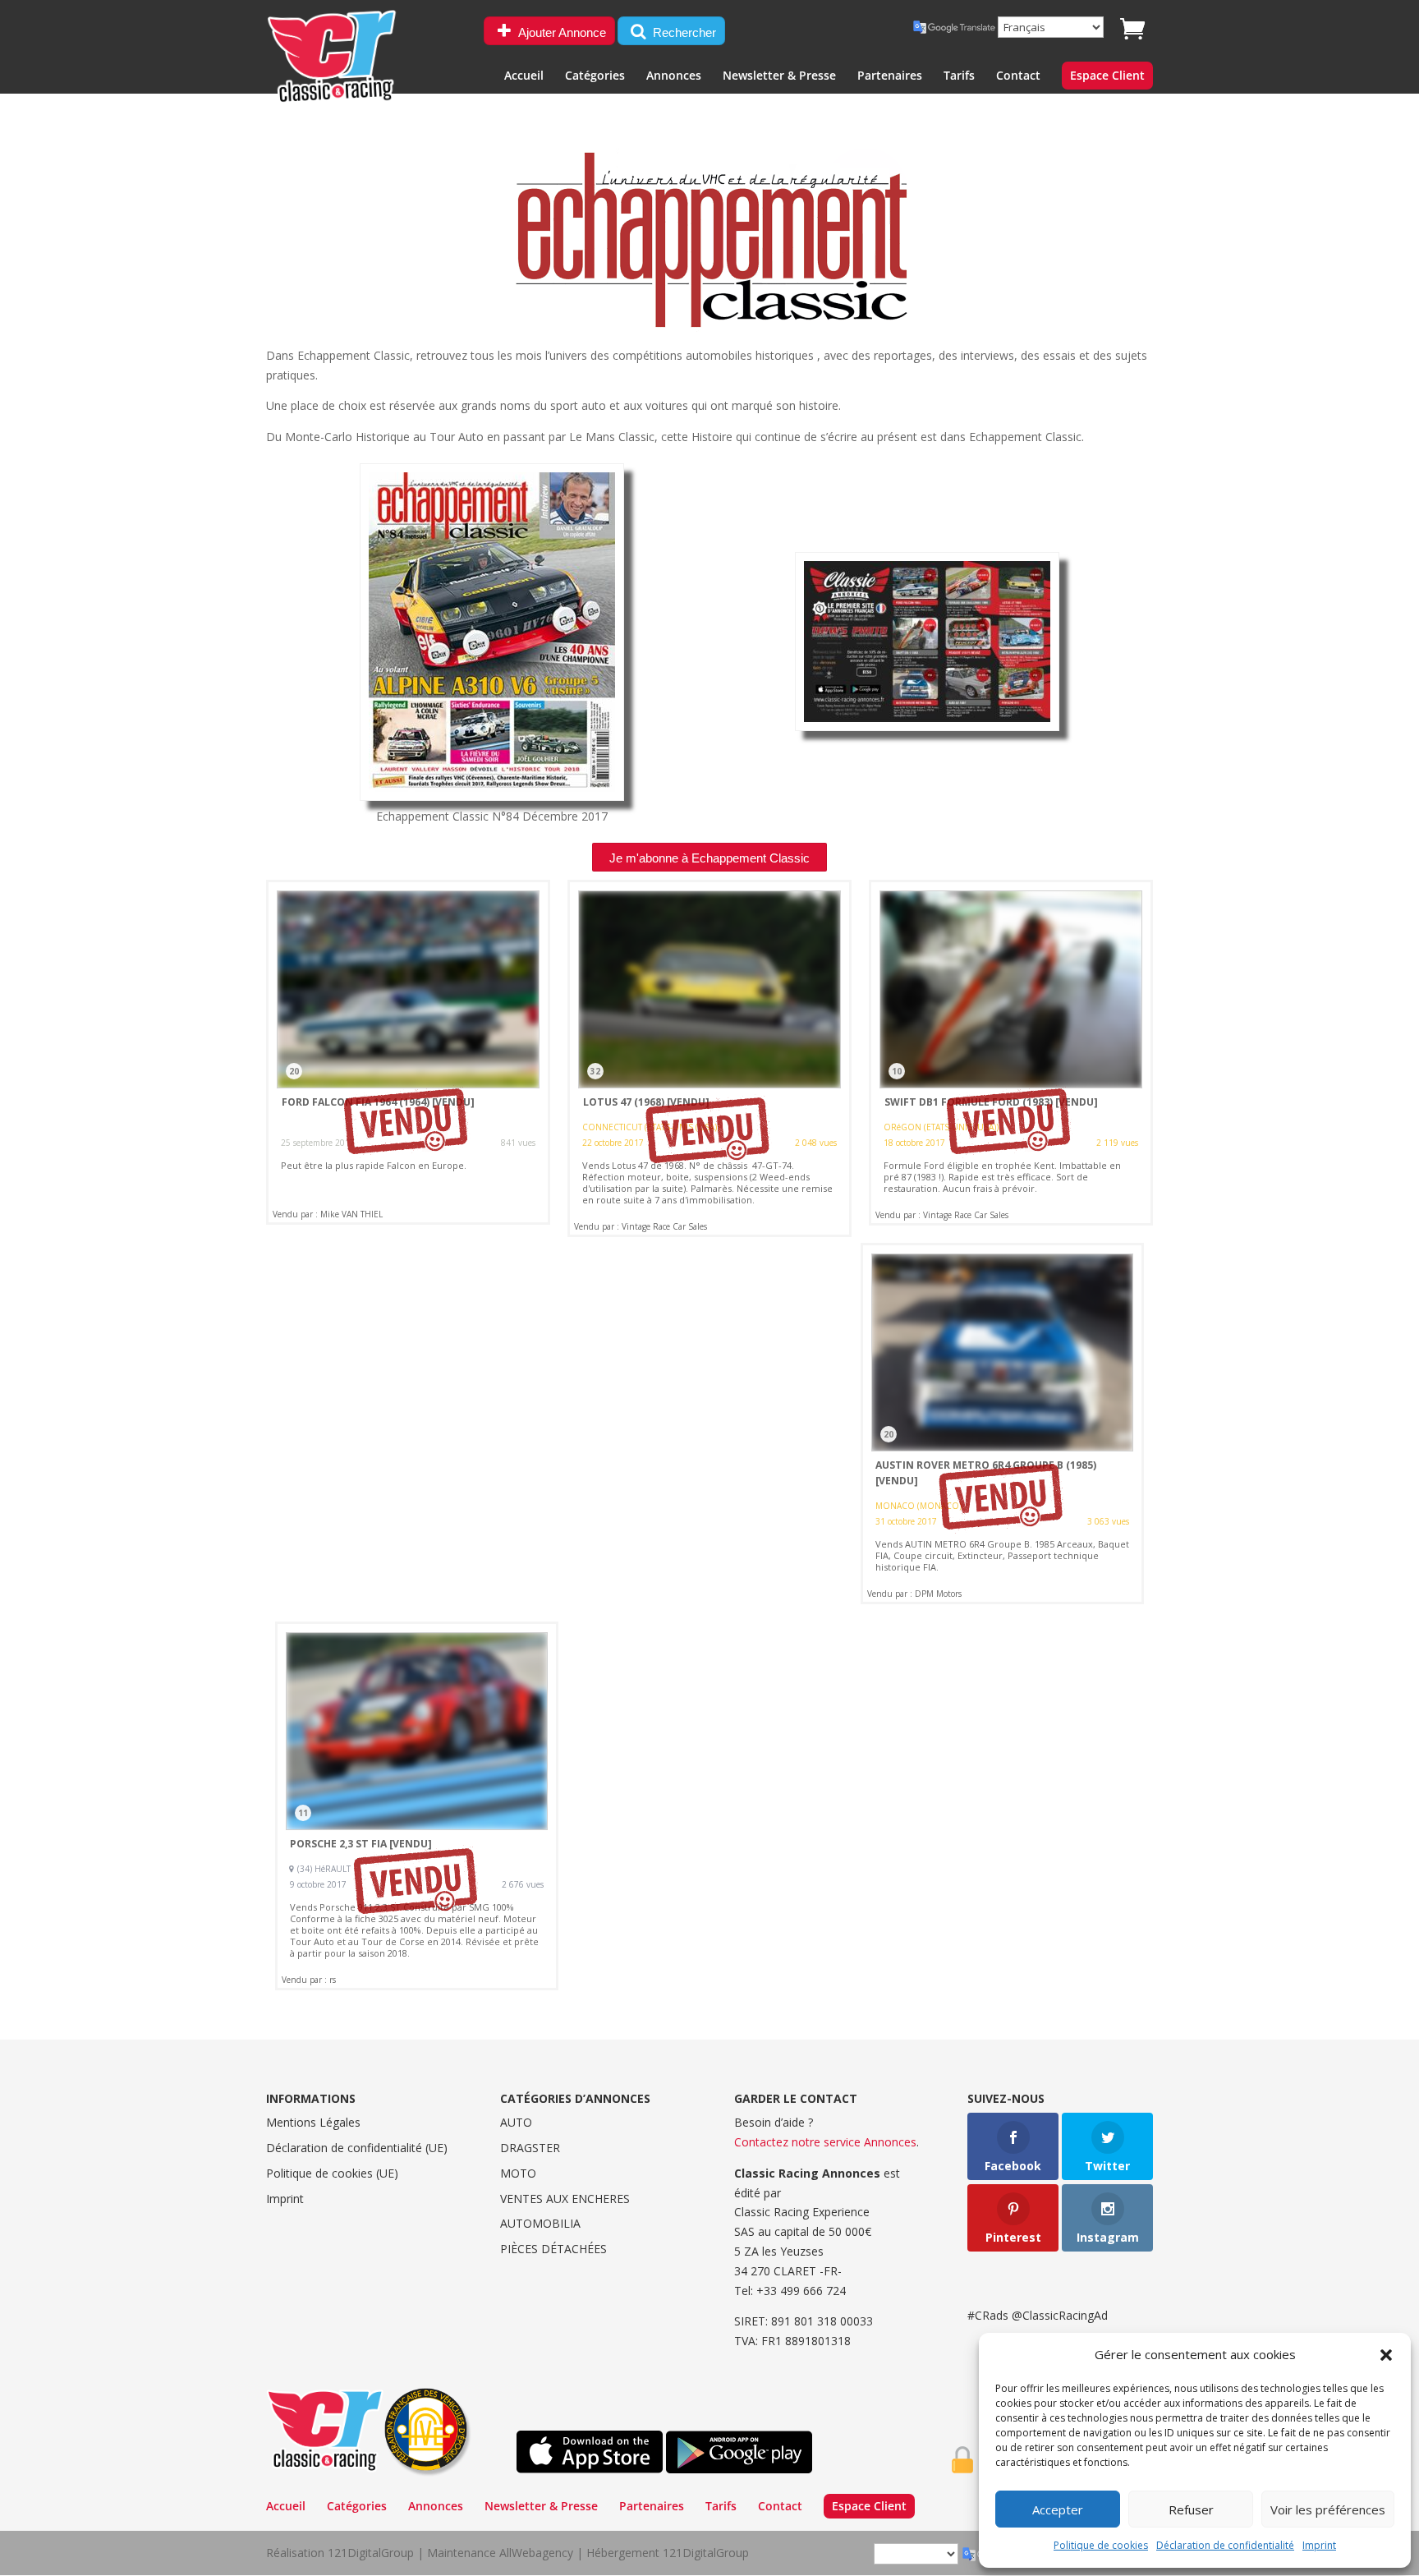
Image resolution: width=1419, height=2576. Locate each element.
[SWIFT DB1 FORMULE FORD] (1011, 1052)
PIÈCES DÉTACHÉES (553, 2249)
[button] (1386, 2355)
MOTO (518, 2173)
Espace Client (1107, 76)
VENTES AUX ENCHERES (565, 2199)
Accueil (524, 76)
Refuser (1191, 2509)
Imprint (1319, 2545)
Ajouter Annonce (561, 32)
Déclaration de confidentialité (1225, 2545)
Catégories (595, 76)
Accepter (1058, 2509)
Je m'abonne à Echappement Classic (709, 858)
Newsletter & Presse (779, 76)
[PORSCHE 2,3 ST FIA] (417, 1805)
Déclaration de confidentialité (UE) (357, 2148)
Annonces (674, 76)
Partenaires (890, 76)
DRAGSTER (530, 2148)
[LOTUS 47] (709, 1058)
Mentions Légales (313, 2122)
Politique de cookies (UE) (332, 2173)
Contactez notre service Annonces (825, 2142)
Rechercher (683, 32)
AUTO (516, 2122)
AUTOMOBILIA (540, 2223)
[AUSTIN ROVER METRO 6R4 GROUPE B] (1003, 1424)
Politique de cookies (1101, 2545)
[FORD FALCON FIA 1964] (408, 1052)
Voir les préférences (1328, 2509)
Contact (1018, 76)
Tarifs (959, 76)
